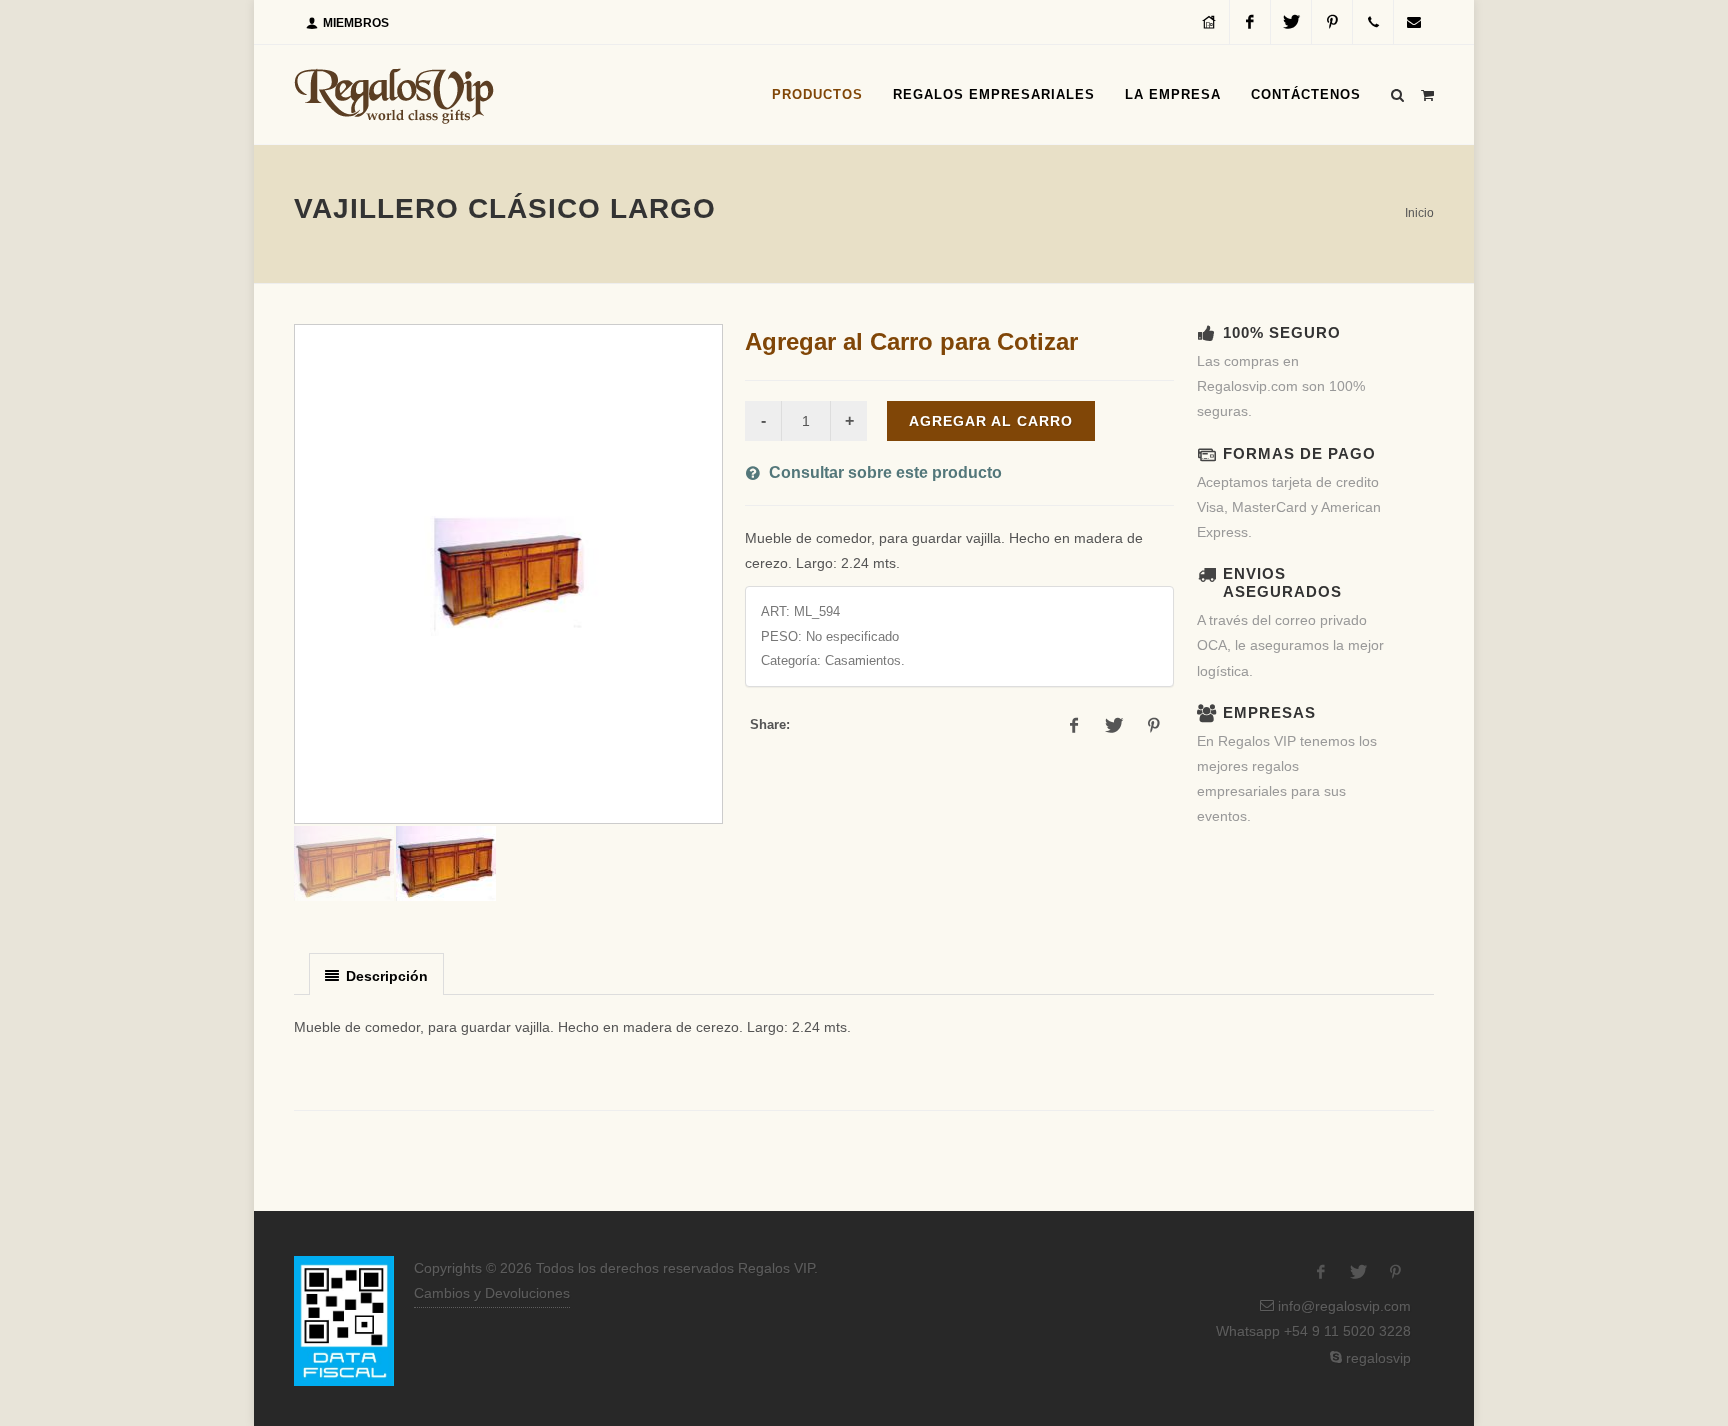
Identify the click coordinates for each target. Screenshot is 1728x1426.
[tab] (376, 973)
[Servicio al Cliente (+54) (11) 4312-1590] (1373, 22)
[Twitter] (1291, 22)
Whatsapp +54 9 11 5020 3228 (1311, 1331)
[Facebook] (1250, 22)
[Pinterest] (1332, 22)
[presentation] (376, 975)
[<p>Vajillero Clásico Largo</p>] (508, 574)
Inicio (1419, 213)
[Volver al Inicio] (394, 95)
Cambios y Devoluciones (492, 1293)
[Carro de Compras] (1427, 92)
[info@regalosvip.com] (1414, 22)
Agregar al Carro (991, 421)
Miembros (354, 23)
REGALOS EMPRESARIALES (994, 94)
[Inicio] (1209, 22)
